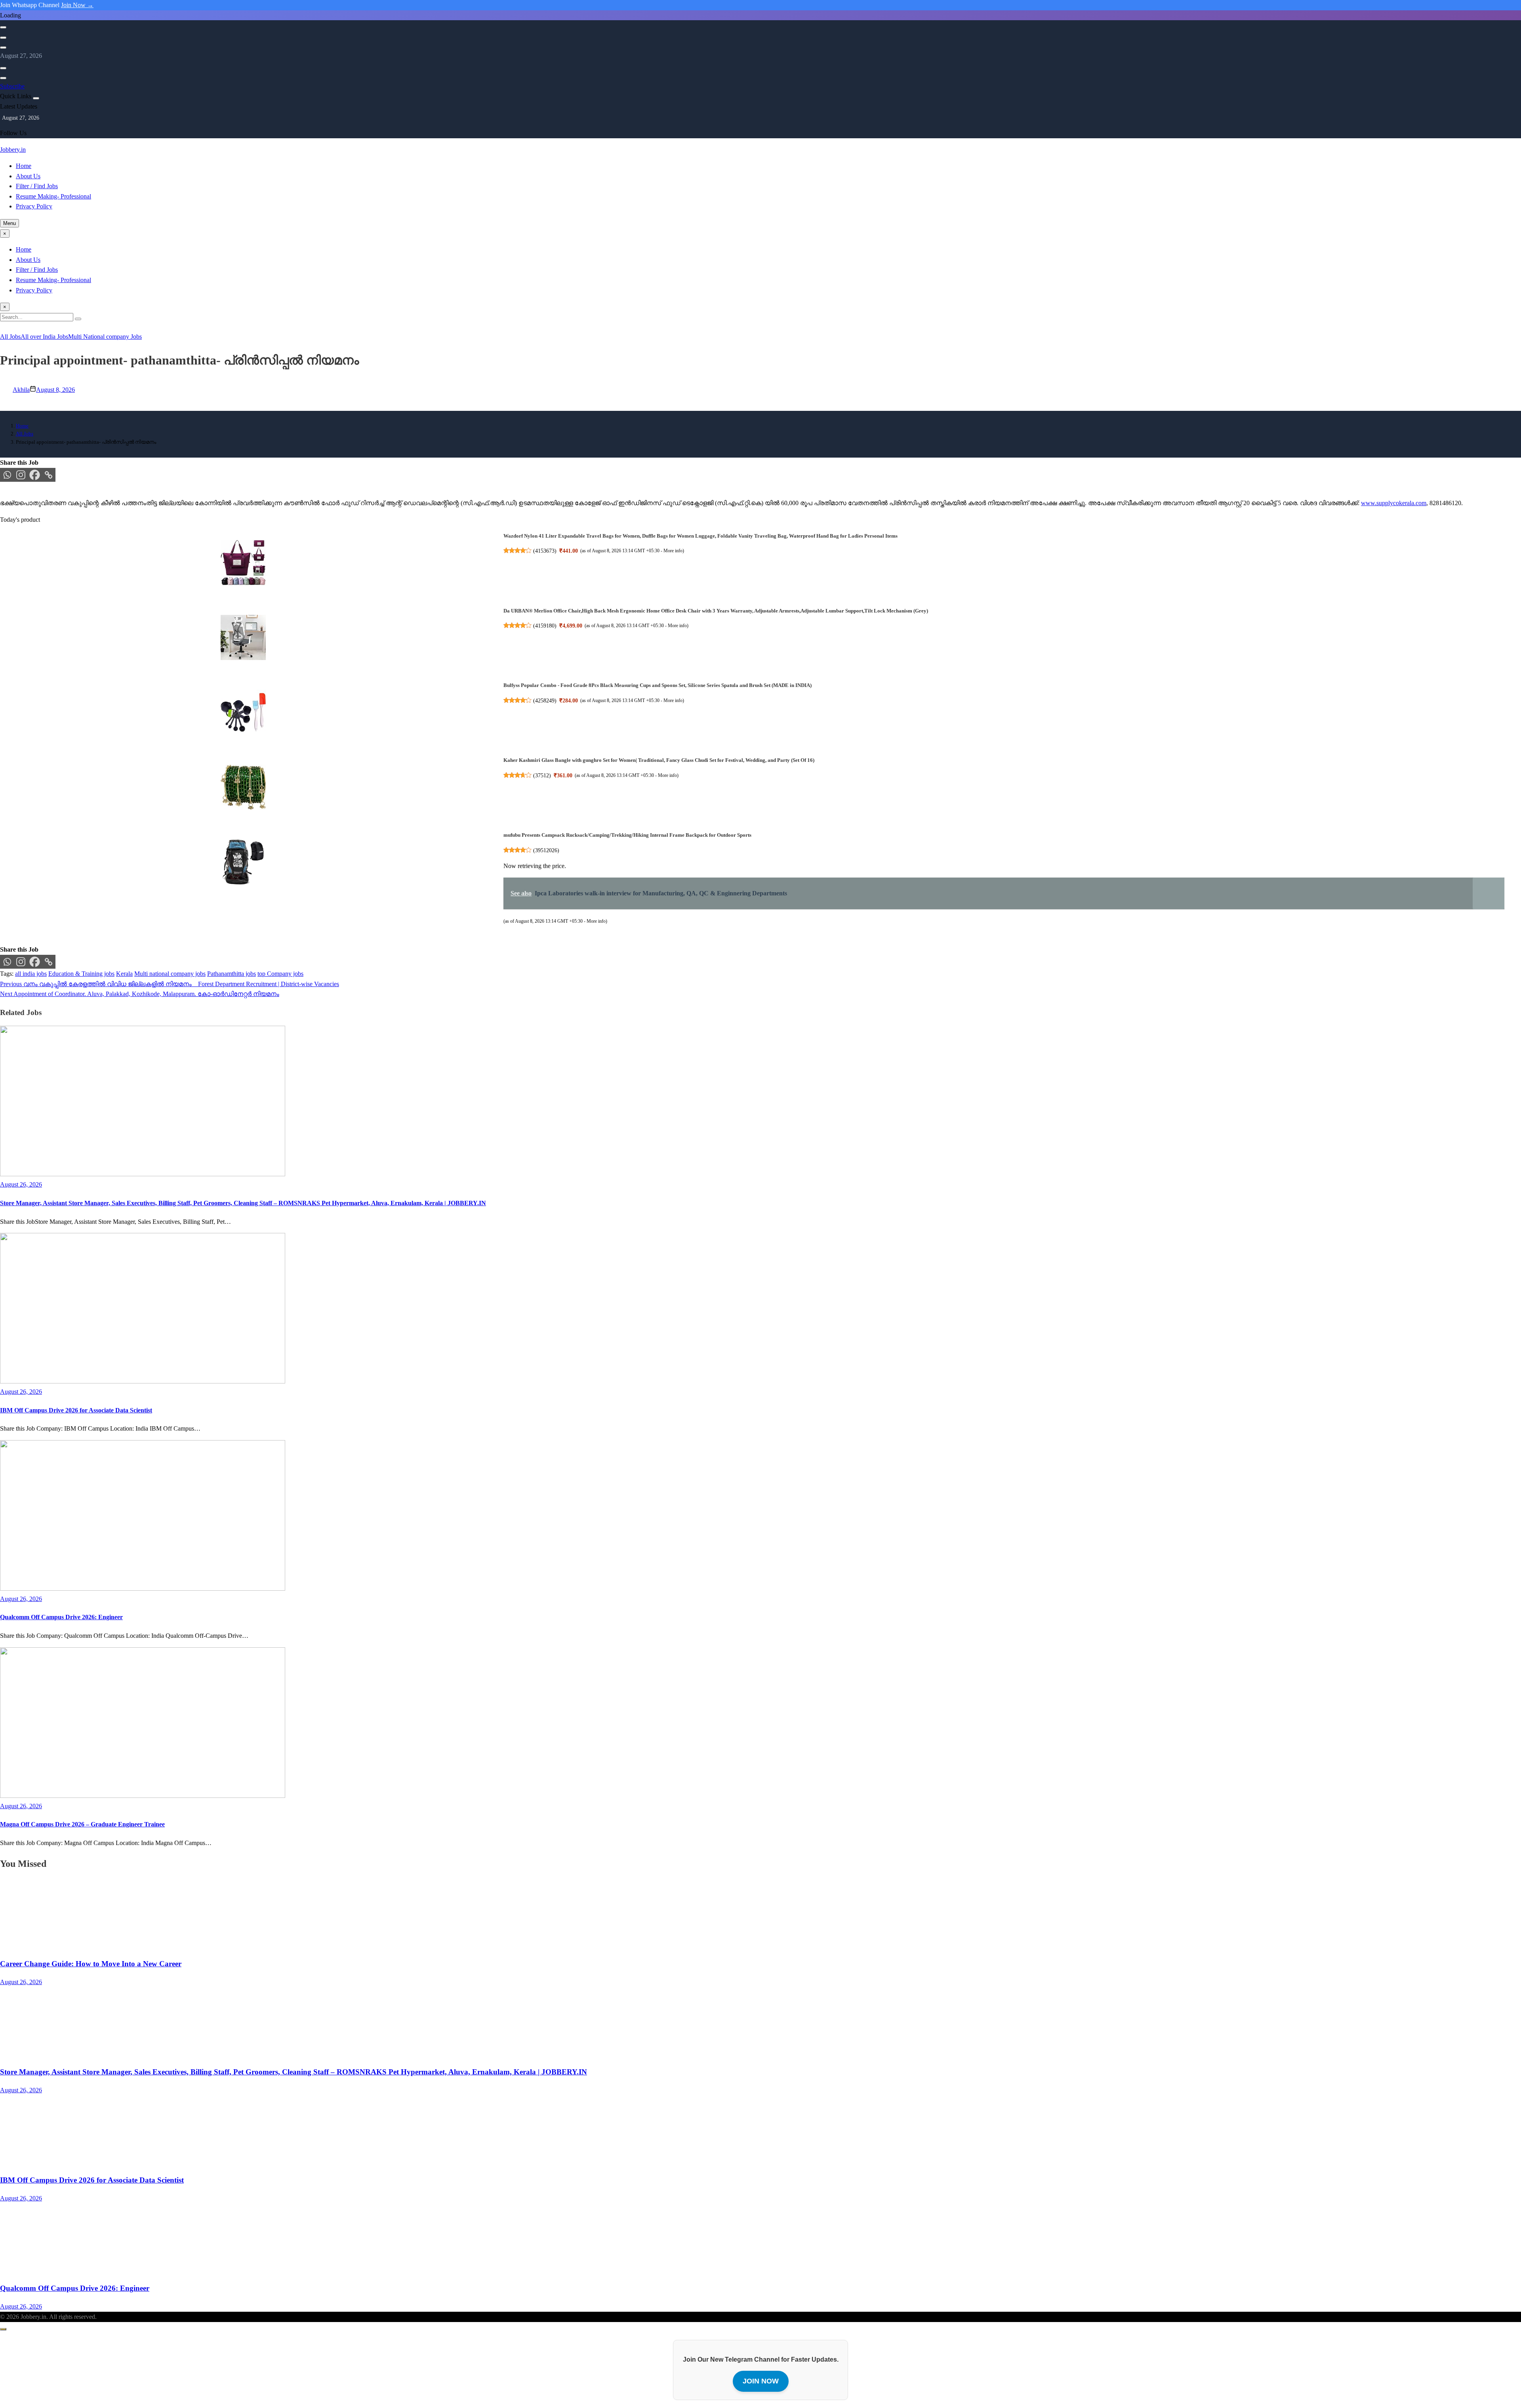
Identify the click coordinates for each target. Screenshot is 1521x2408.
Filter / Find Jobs (37, 186)
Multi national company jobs (170, 974)
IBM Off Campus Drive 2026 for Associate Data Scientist (76, 1410)
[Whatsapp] (7, 475)
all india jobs (31, 974)
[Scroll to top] (3, 2329)
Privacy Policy (34, 206)
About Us (28, 176)
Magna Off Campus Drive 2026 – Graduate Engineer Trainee (82, 1824)
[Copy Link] (49, 475)
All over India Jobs (44, 337)
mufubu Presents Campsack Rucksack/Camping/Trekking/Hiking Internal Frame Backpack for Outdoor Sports (627, 835)
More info (673, 551)
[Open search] (3, 27)
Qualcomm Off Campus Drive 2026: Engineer (61, 1617)
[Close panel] (36, 98)
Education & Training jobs (81, 974)
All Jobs (10, 337)
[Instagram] (21, 475)
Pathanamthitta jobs (232, 974)
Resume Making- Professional (53, 196)
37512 (542, 775)
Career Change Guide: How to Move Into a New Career (91, 1964)
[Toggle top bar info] (3, 48)
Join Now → (77, 5)
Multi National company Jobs (105, 337)
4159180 (545, 626)
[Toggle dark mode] (3, 38)
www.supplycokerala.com (1394, 503)
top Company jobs (280, 974)
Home (24, 166)
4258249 (545, 700)
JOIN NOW (761, 2381)
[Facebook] (35, 475)
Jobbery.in (13, 150)
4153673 (545, 551)
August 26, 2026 (21, 1982)
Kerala (124, 974)
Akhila (21, 390)
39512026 (546, 850)
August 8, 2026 (55, 390)
